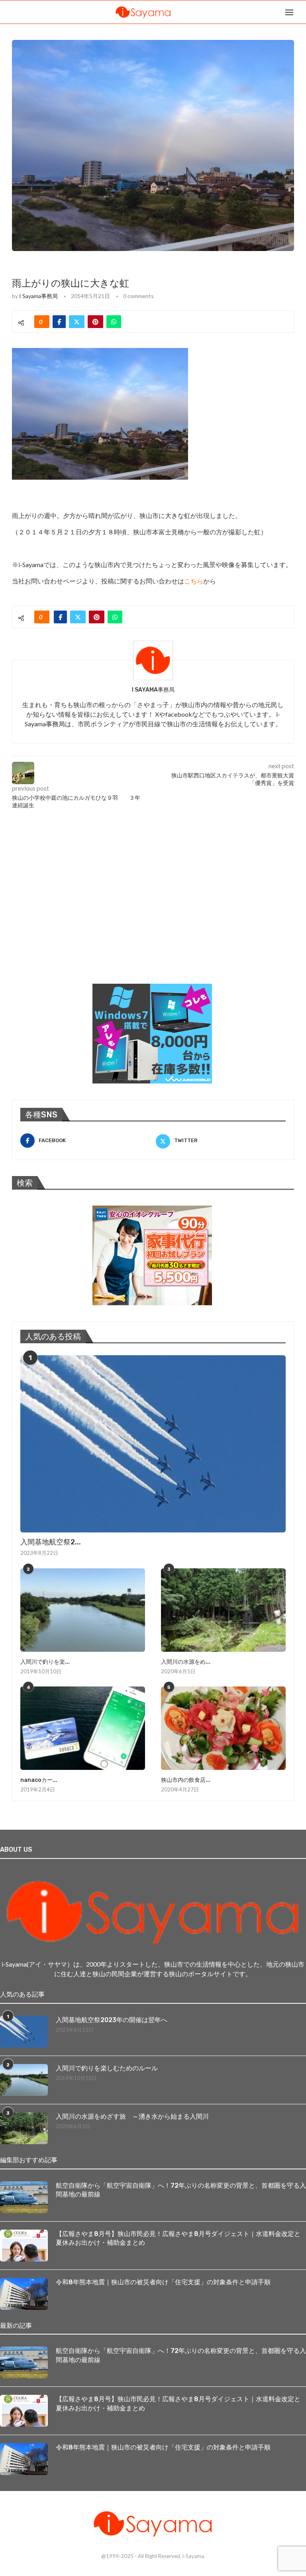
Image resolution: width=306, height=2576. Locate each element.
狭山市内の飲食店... (186, 1780)
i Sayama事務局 (38, 296)
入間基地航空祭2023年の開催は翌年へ (112, 2020)
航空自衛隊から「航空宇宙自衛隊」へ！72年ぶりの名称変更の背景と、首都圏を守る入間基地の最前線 (181, 2190)
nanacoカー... (39, 1780)
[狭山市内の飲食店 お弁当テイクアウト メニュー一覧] (223, 1728)
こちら (194, 581)
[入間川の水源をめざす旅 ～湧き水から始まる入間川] (223, 1610)
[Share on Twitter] (77, 322)
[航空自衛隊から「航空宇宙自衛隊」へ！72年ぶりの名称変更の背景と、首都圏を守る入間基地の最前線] (24, 2197)
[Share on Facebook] (59, 322)
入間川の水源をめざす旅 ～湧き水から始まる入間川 (132, 2116)
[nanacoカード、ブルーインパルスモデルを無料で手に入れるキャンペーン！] (83, 1728)
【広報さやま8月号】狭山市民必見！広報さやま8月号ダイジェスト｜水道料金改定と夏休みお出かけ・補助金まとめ (178, 2238)
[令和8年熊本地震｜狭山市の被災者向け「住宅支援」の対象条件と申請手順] (24, 2294)
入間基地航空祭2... (51, 1542)
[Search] (302, 12)
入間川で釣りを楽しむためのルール (107, 2068)
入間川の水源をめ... (186, 1662)
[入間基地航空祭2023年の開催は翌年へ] (153, 1444)
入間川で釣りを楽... (45, 1662)
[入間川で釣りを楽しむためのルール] (83, 1610)
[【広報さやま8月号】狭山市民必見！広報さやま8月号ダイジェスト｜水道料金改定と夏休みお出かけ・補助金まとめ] (24, 2246)
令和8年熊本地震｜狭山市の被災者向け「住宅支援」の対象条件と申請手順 (163, 2282)
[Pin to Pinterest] (95, 322)
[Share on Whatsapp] (114, 322)
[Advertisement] (72, 914)
